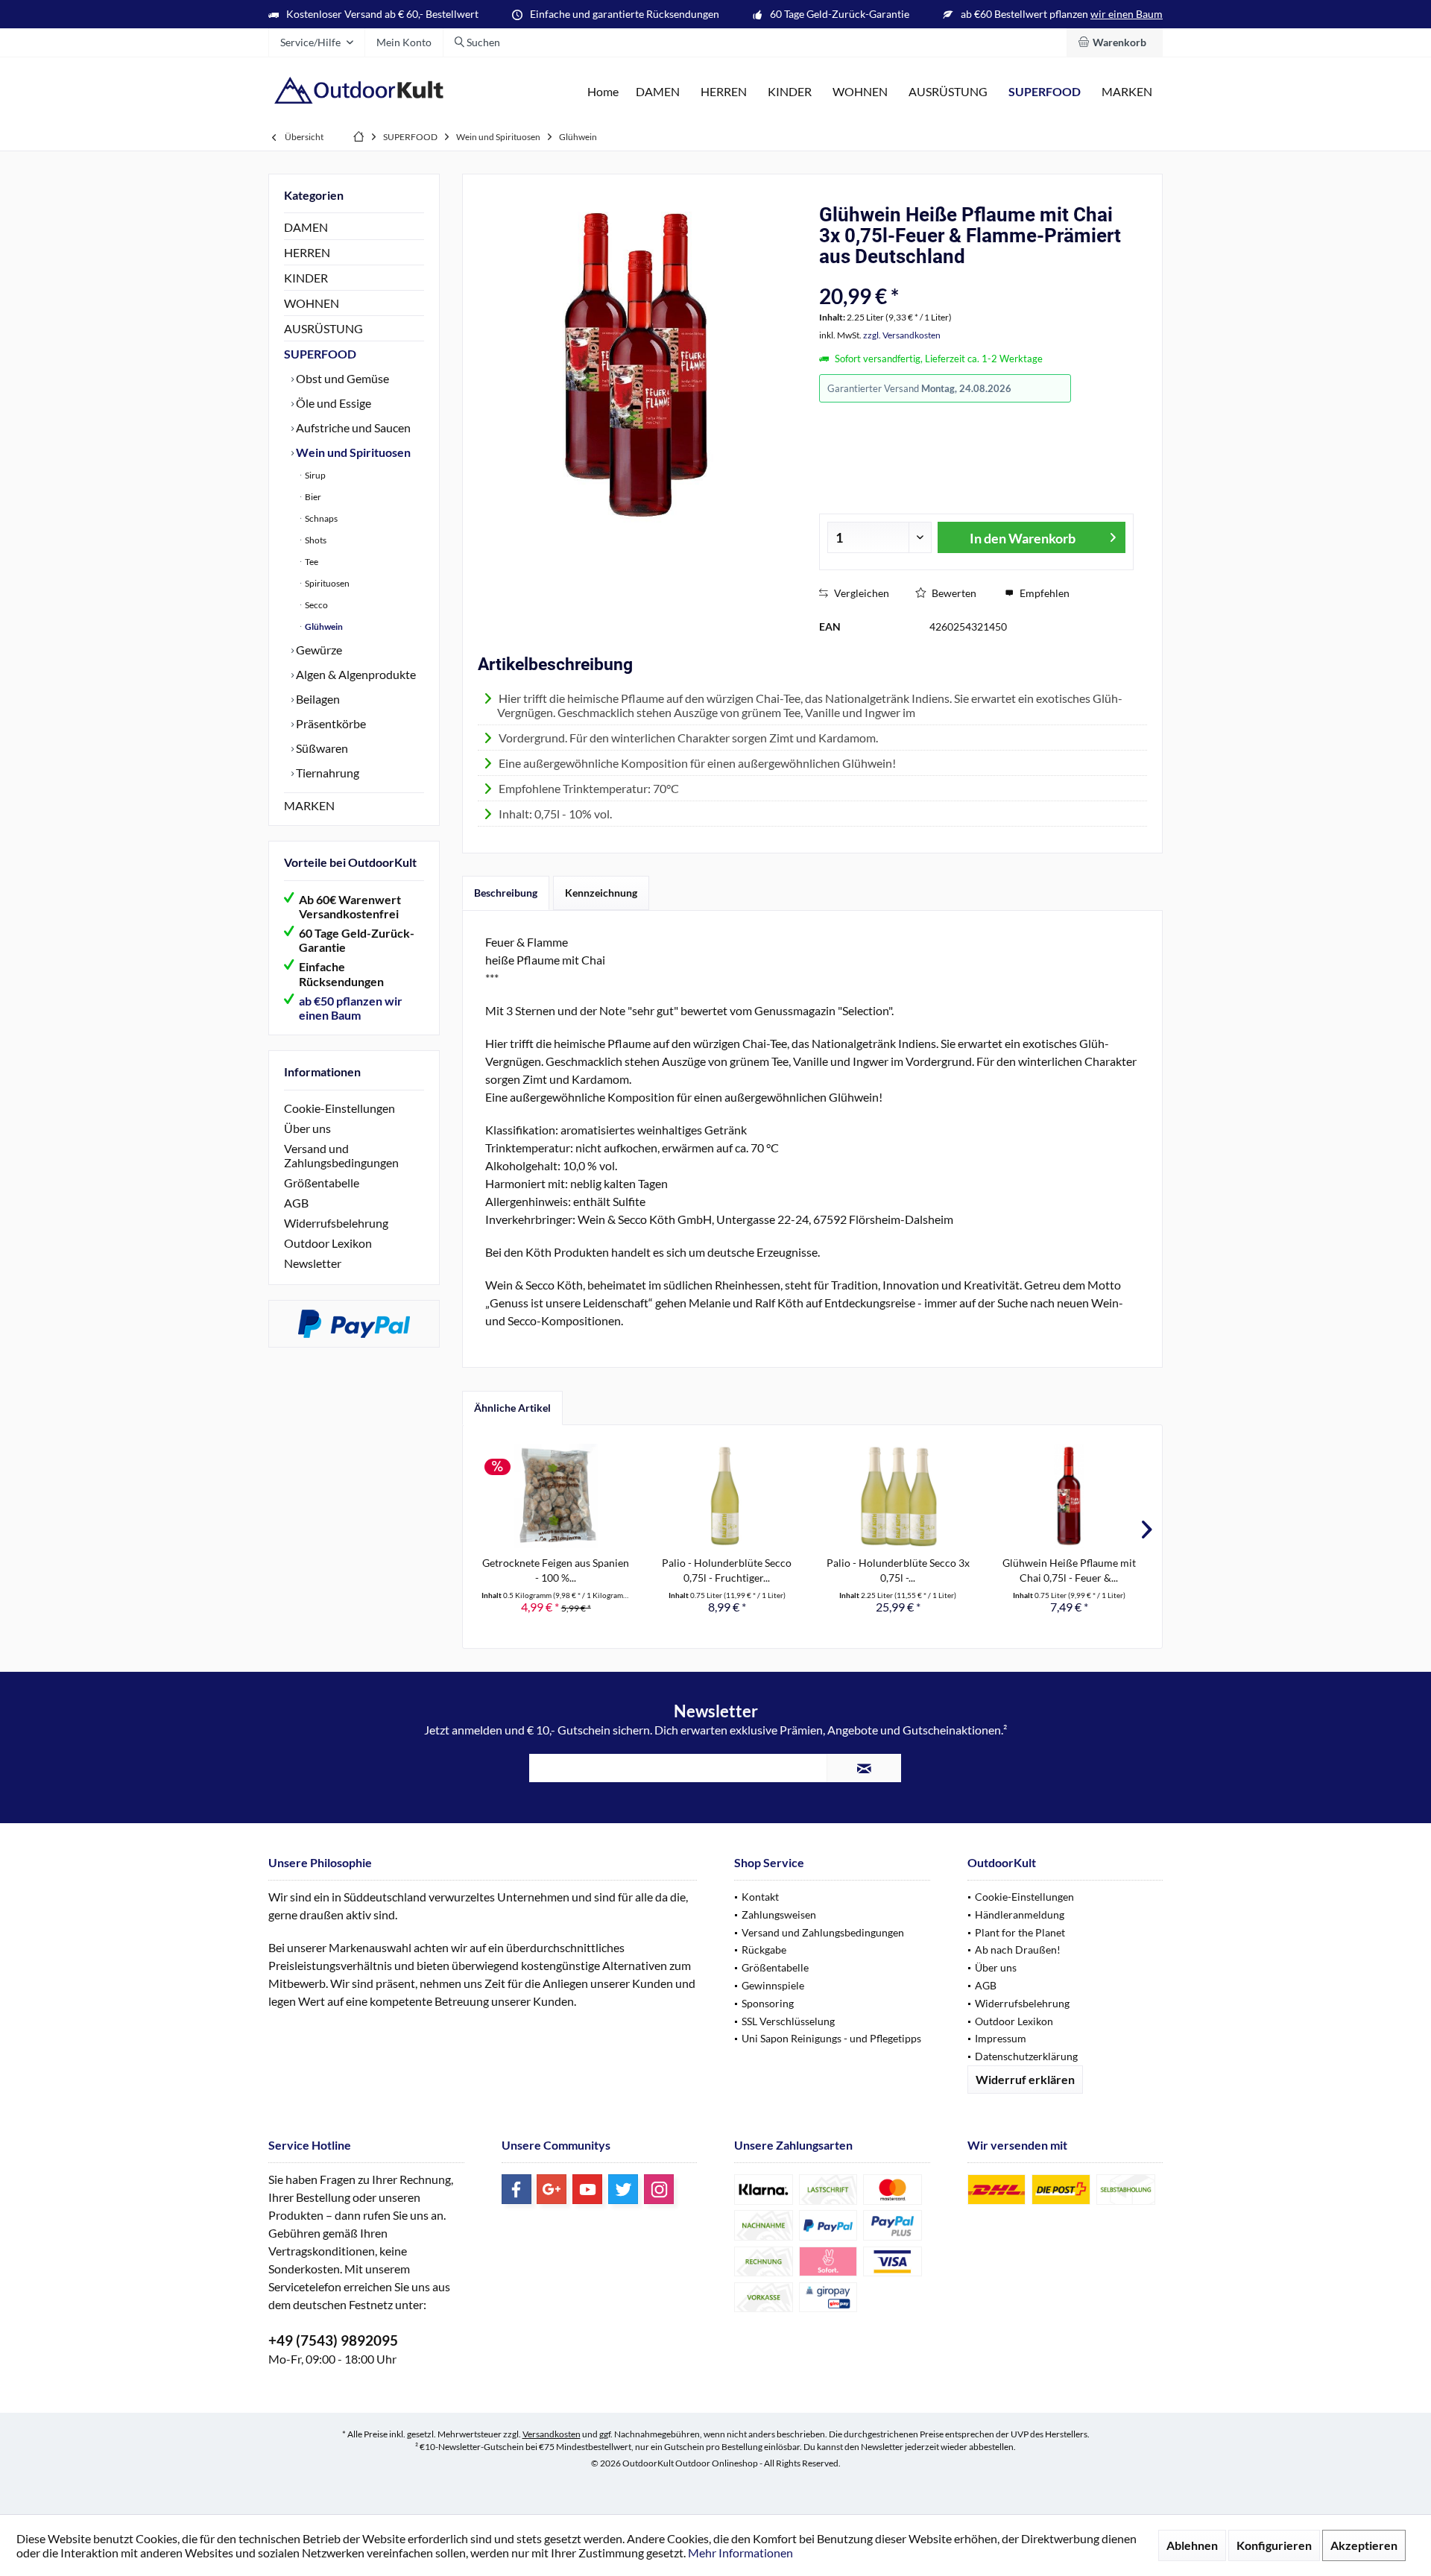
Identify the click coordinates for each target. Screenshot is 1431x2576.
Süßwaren (321, 748)
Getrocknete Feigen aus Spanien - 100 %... (556, 1570)
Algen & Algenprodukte (355, 674)
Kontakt (760, 1897)
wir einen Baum (1127, 14)
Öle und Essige (332, 403)
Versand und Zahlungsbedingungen (341, 1155)
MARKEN (309, 805)
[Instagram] (659, 2189)
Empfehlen (1043, 593)
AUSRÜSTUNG (323, 328)
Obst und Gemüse (341, 378)
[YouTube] (587, 2189)
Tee (311, 562)
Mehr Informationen (740, 2553)
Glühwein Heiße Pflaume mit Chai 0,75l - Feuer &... (1069, 1570)
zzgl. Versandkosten (902, 335)
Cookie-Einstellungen (339, 1108)
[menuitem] (1115, 42)
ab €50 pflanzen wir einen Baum (351, 1008)
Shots (315, 540)
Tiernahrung (326, 773)
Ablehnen (1192, 2545)
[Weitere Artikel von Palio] (1111, 389)
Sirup (315, 475)
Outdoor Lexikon (328, 1243)
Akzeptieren (1364, 2545)
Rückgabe (764, 1950)
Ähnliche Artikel (512, 1408)
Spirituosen (326, 583)
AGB (296, 1203)
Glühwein (323, 626)
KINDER (306, 278)
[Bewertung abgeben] (937, 276)
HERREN (307, 252)
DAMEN (306, 227)
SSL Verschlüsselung (788, 2021)
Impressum (1001, 2038)
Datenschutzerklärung (1026, 2056)
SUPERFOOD (320, 354)
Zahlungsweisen (779, 1914)
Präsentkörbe (330, 723)
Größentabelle (322, 1183)
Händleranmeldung (1020, 1914)
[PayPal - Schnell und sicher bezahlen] (354, 1324)
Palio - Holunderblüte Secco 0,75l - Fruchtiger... (727, 1570)
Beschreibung (506, 893)
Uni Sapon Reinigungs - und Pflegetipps (831, 2038)
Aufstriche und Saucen (352, 427)
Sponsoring (768, 2003)
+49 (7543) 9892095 (333, 2340)
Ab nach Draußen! (1018, 1950)
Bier (312, 497)
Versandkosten (552, 2434)
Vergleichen (860, 593)
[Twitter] (623, 2189)
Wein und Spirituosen (352, 452)
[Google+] (552, 2189)
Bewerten (953, 593)
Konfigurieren (1274, 2545)
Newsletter (313, 1263)
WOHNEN (312, 303)
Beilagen (317, 699)
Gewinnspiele (773, 1985)
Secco (316, 605)
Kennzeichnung (601, 893)
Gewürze (318, 650)
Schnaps (320, 518)
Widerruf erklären (1025, 2079)
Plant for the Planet (1020, 1932)
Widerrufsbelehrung (336, 1223)
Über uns (307, 1128)
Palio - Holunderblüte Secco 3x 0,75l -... (898, 1570)
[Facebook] (517, 2189)
